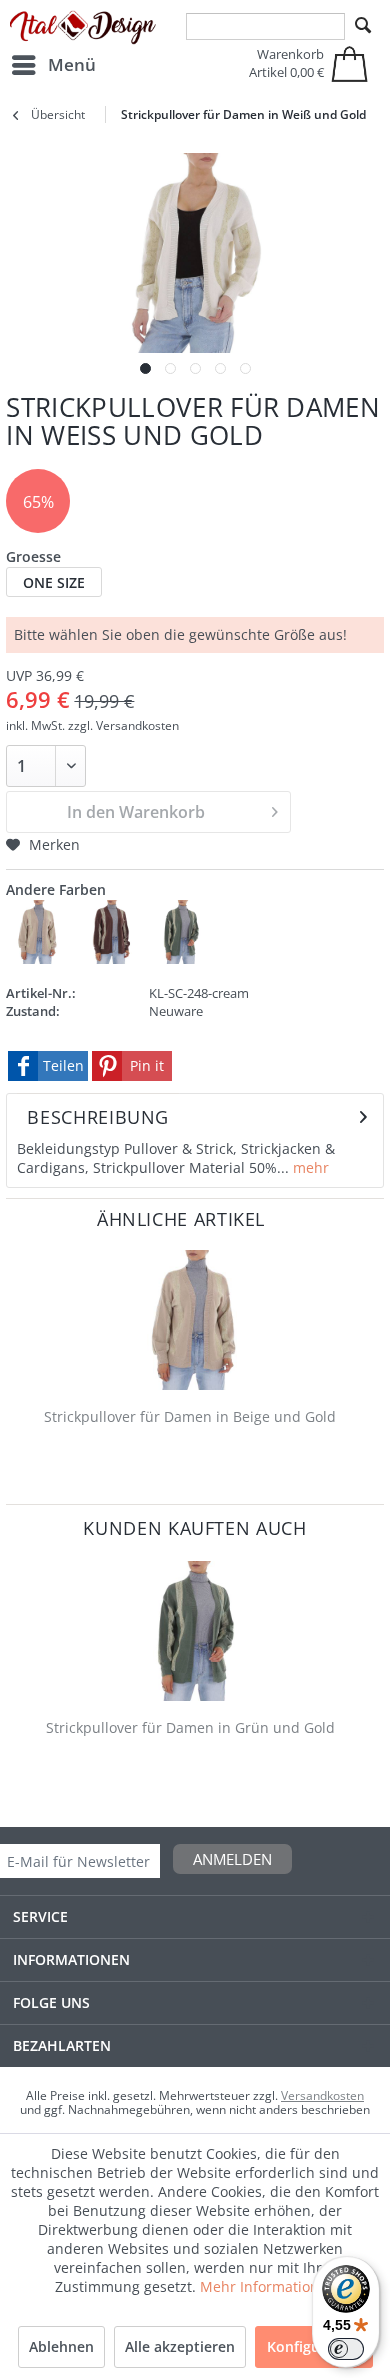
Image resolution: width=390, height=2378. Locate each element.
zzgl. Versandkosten (123, 725)
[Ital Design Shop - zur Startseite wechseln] (83, 28)
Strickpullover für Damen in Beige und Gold (190, 1416)
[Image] (145, 368)
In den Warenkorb (136, 812)
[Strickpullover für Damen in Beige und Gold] (194, 1320)
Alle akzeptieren (180, 2346)
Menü (72, 64)
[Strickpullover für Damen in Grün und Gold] (194, 1631)
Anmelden (232, 1859)
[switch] (346, 2349)
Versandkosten (322, 2095)
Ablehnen (61, 2346)
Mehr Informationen (268, 2286)
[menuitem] (53, 65)
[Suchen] (363, 26)
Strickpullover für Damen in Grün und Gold (190, 1727)
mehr (309, 1167)
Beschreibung (98, 1116)
